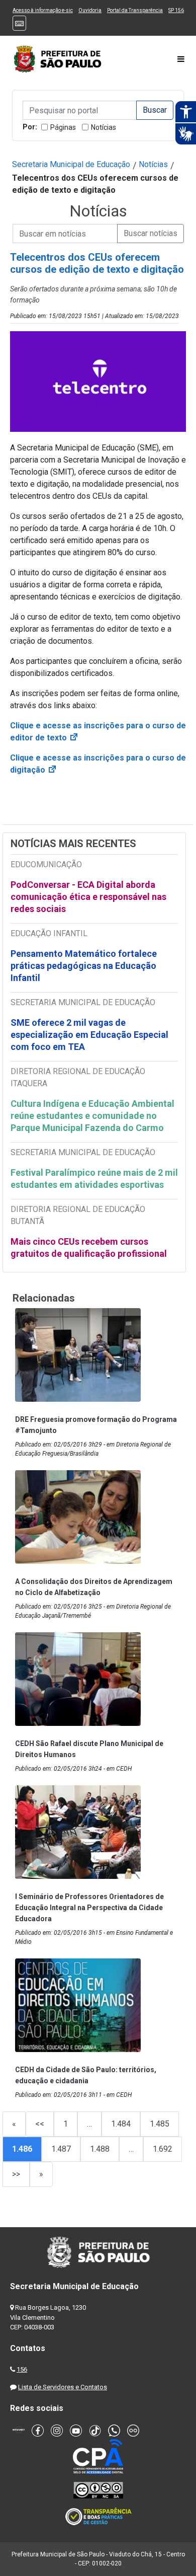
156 (22, 2369)
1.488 (100, 2149)
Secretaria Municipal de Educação (71, 164)
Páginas (63, 127)
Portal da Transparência (135, 10)
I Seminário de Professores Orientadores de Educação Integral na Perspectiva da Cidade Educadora (89, 1908)
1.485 (160, 2124)
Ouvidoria (90, 10)
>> (16, 2174)
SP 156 (176, 10)
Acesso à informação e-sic (43, 10)
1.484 (121, 2124)
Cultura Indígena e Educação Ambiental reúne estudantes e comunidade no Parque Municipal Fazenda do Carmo (92, 1116)
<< (40, 2124)
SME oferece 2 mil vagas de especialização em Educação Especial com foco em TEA (89, 1035)
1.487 (61, 2149)
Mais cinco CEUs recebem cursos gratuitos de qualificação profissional (89, 1247)
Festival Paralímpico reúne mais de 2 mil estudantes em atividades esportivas (94, 1179)
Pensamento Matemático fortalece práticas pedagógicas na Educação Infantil (84, 966)
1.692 (163, 2149)
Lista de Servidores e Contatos (63, 2387)
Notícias (104, 127)
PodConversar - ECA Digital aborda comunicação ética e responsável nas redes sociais (88, 897)
